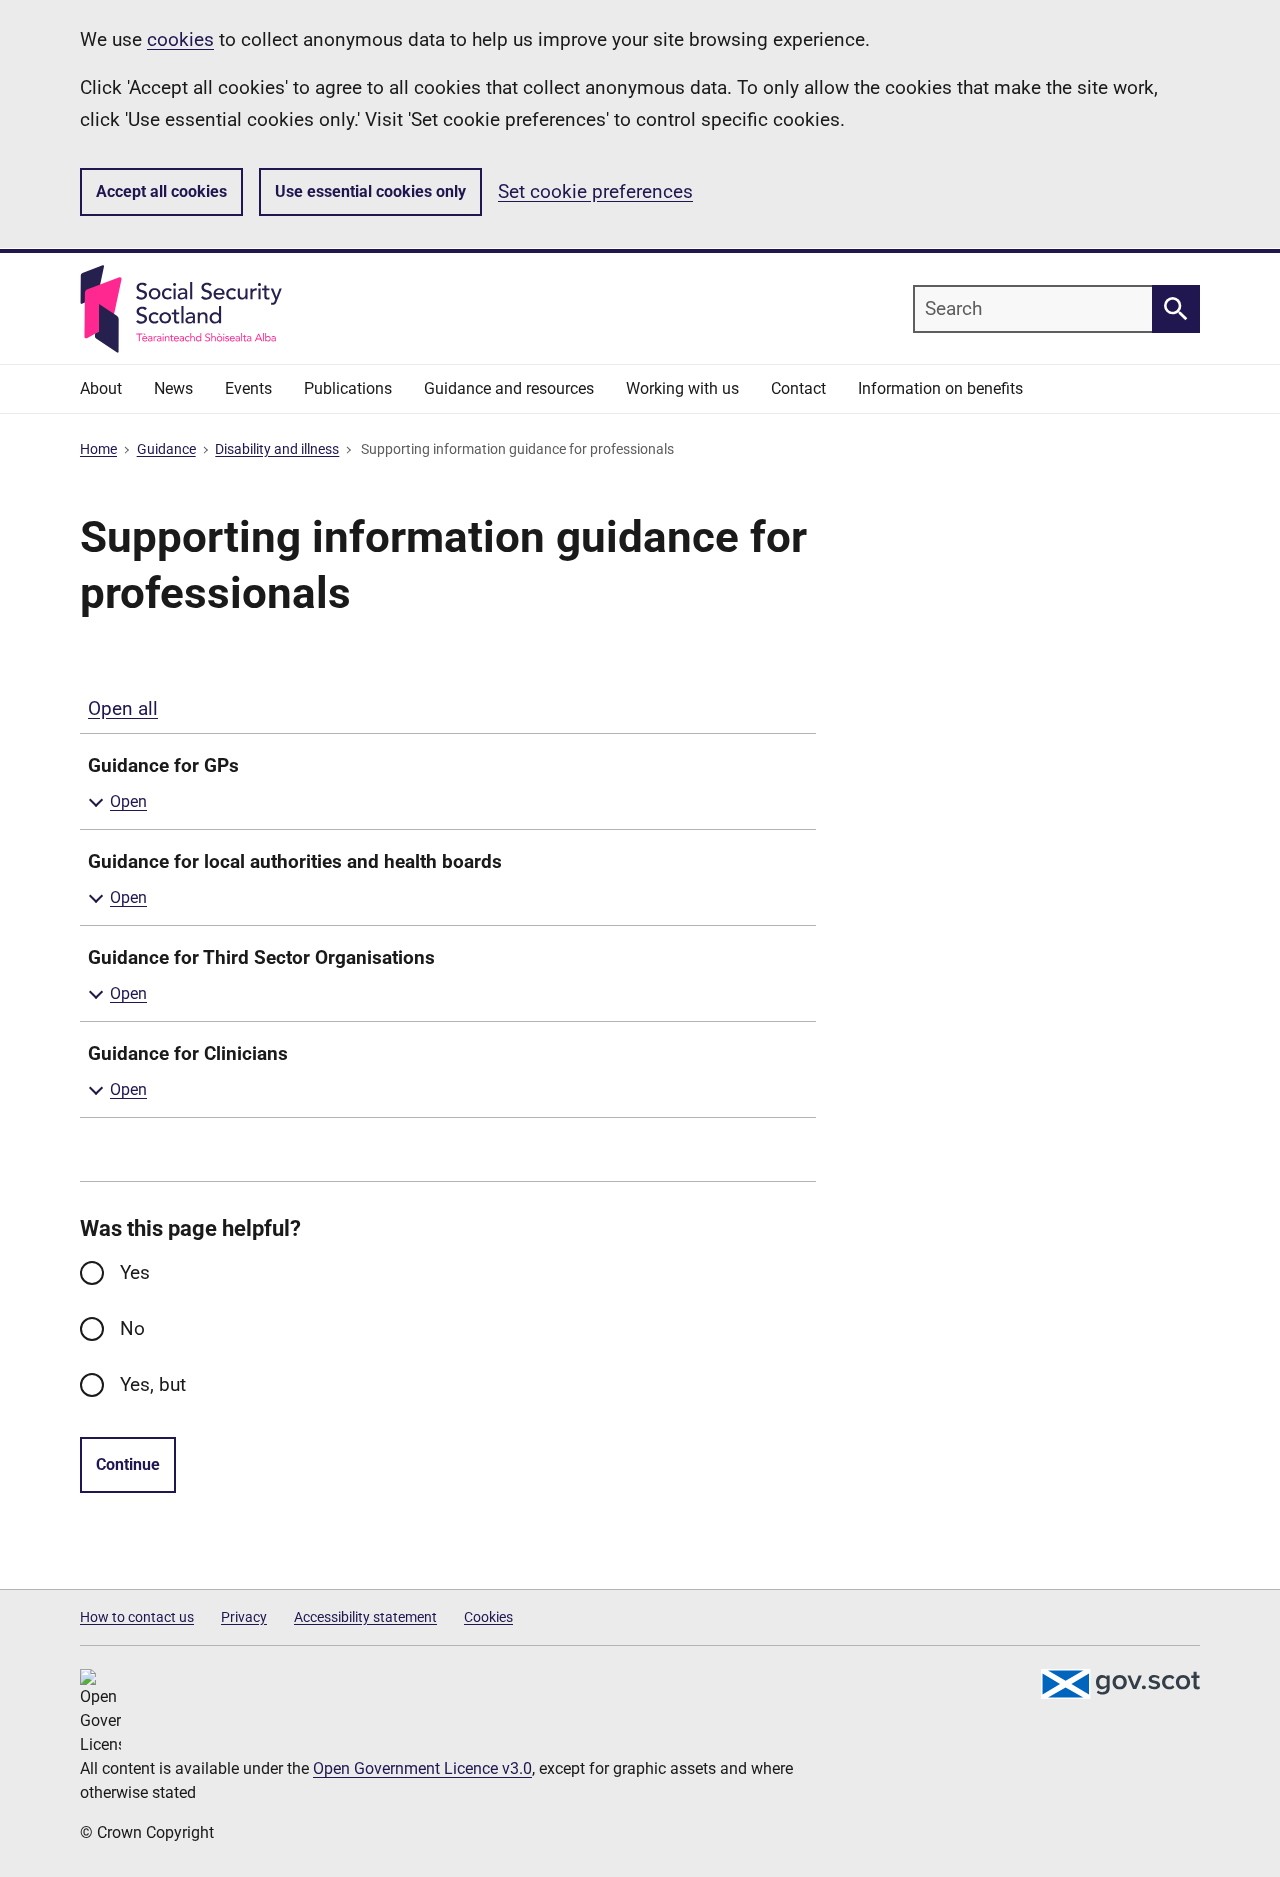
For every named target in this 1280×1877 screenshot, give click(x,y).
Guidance (166, 449)
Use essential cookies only (370, 191)
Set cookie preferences (595, 191)
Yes (135, 1272)
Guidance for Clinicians (188, 1053)
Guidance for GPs (163, 765)
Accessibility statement (365, 1617)
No (132, 1328)
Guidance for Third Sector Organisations (261, 957)
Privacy (244, 1617)
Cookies (488, 1617)
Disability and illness (277, 449)
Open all (123, 708)
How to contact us (137, 1617)
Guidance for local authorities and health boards (295, 861)
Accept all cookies (161, 191)
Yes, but (153, 1384)
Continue (128, 1464)
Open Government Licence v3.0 (422, 1768)
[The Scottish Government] (1120, 1684)
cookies (180, 39)
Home (98, 449)
